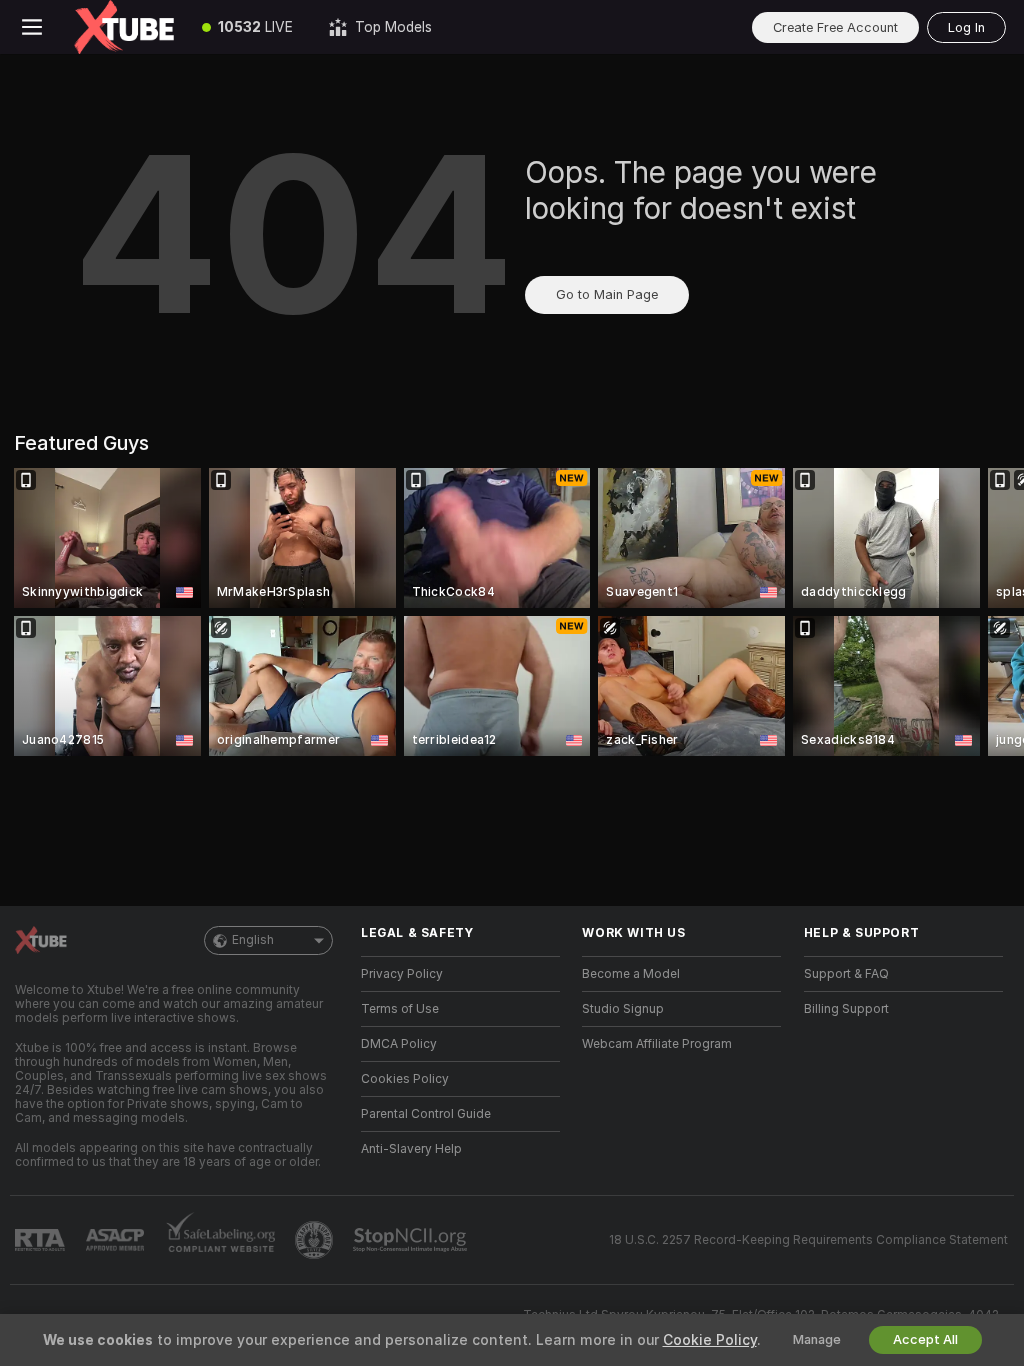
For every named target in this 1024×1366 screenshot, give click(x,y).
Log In (966, 27)
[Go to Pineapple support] (316, 1240)
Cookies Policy (405, 1079)
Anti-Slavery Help (411, 1149)
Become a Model (631, 974)
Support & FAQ (846, 974)
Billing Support (846, 1009)
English (253, 940)
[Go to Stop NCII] (412, 1240)
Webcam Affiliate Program (657, 1044)
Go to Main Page (607, 294)
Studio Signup (623, 1009)
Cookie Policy (710, 1340)
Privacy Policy (402, 974)
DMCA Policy (399, 1044)
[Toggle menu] (32, 27)
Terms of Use (400, 1009)
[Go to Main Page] (124, 27)
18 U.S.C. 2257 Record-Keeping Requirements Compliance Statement (808, 1240)
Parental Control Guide (426, 1114)
